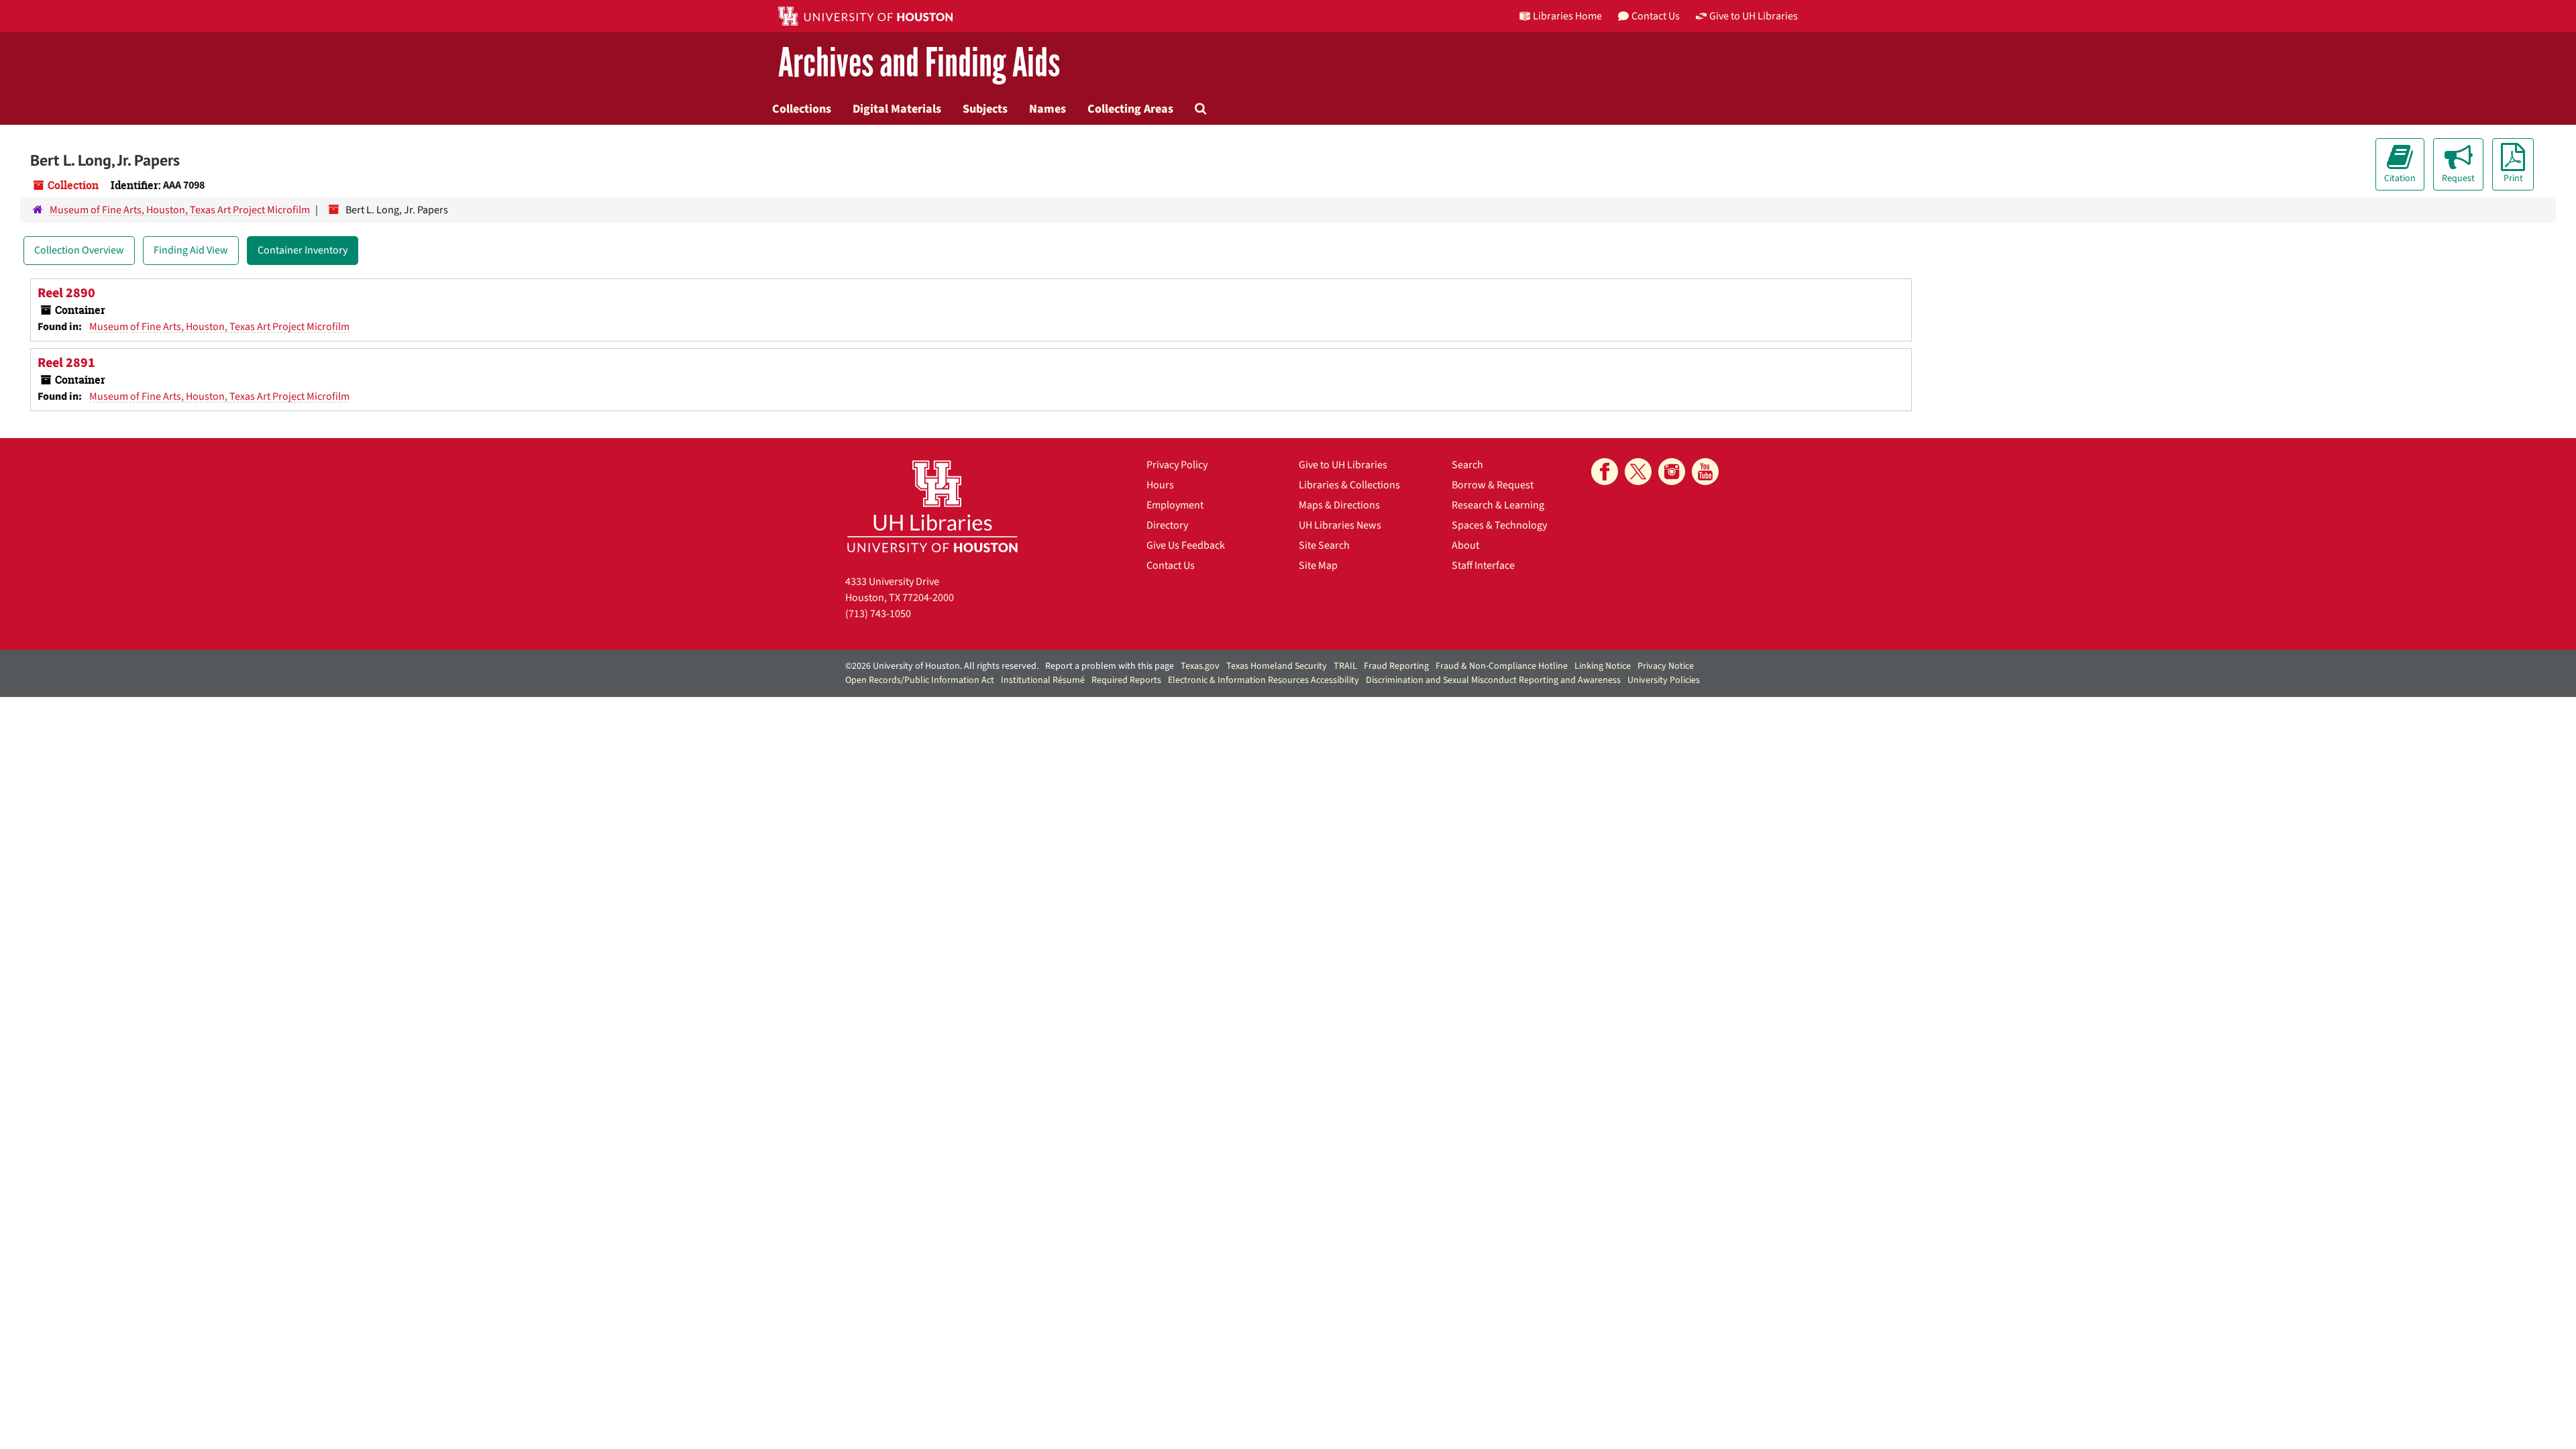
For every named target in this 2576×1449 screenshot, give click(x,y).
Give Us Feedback (1186, 545)
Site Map (1318, 566)
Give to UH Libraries (1343, 465)
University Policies (1664, 680)
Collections (802, 109)
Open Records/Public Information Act (920, 680)
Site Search (1324, 545)
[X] (1638, 472)
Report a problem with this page (1110, 666)
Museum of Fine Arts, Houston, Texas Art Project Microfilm (180, 210)
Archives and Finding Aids (919, 63)
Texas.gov (1200, 666)
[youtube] (1705, 472)
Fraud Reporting (1396, 666)
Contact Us (1171, 566)
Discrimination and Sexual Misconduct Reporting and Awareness (1493, 680)
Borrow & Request (1493, 485)
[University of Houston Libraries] (932, 506)
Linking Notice (1603, 666)
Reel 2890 (66, 293)
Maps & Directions (1339, 505)
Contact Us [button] (1656, 16)
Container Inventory (303, 250)
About (1465, 545)
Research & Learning (1498, 505)
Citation (2400, 178)
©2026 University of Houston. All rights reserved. (942, 666)
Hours (1160, 485)
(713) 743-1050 (878, 614)
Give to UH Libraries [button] (1754, 16)
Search (1467, 465)
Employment (1175, 505)
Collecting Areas (1130, 109)
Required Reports (1126, 680)
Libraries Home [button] (1567, 16)
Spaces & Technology (1499, 525)
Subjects (985, 109)
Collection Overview (79, 250)
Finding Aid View (191, 250)
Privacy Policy (1177, 465)
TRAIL (1345, 666)
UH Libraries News (1340, 525)
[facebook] (1605, 472)
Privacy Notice (1666, 666)
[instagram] (1672, 472)
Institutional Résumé (1043, 680)
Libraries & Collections (1349, 485)
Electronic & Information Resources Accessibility (1264, 680)
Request (2458, 178)
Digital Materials (897, 109)
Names (1048, 109)
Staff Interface (1483, 566)
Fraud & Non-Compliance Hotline (1502, 666)
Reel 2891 (66, 363)
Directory (1167, 525)
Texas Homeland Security (1277, 666)
